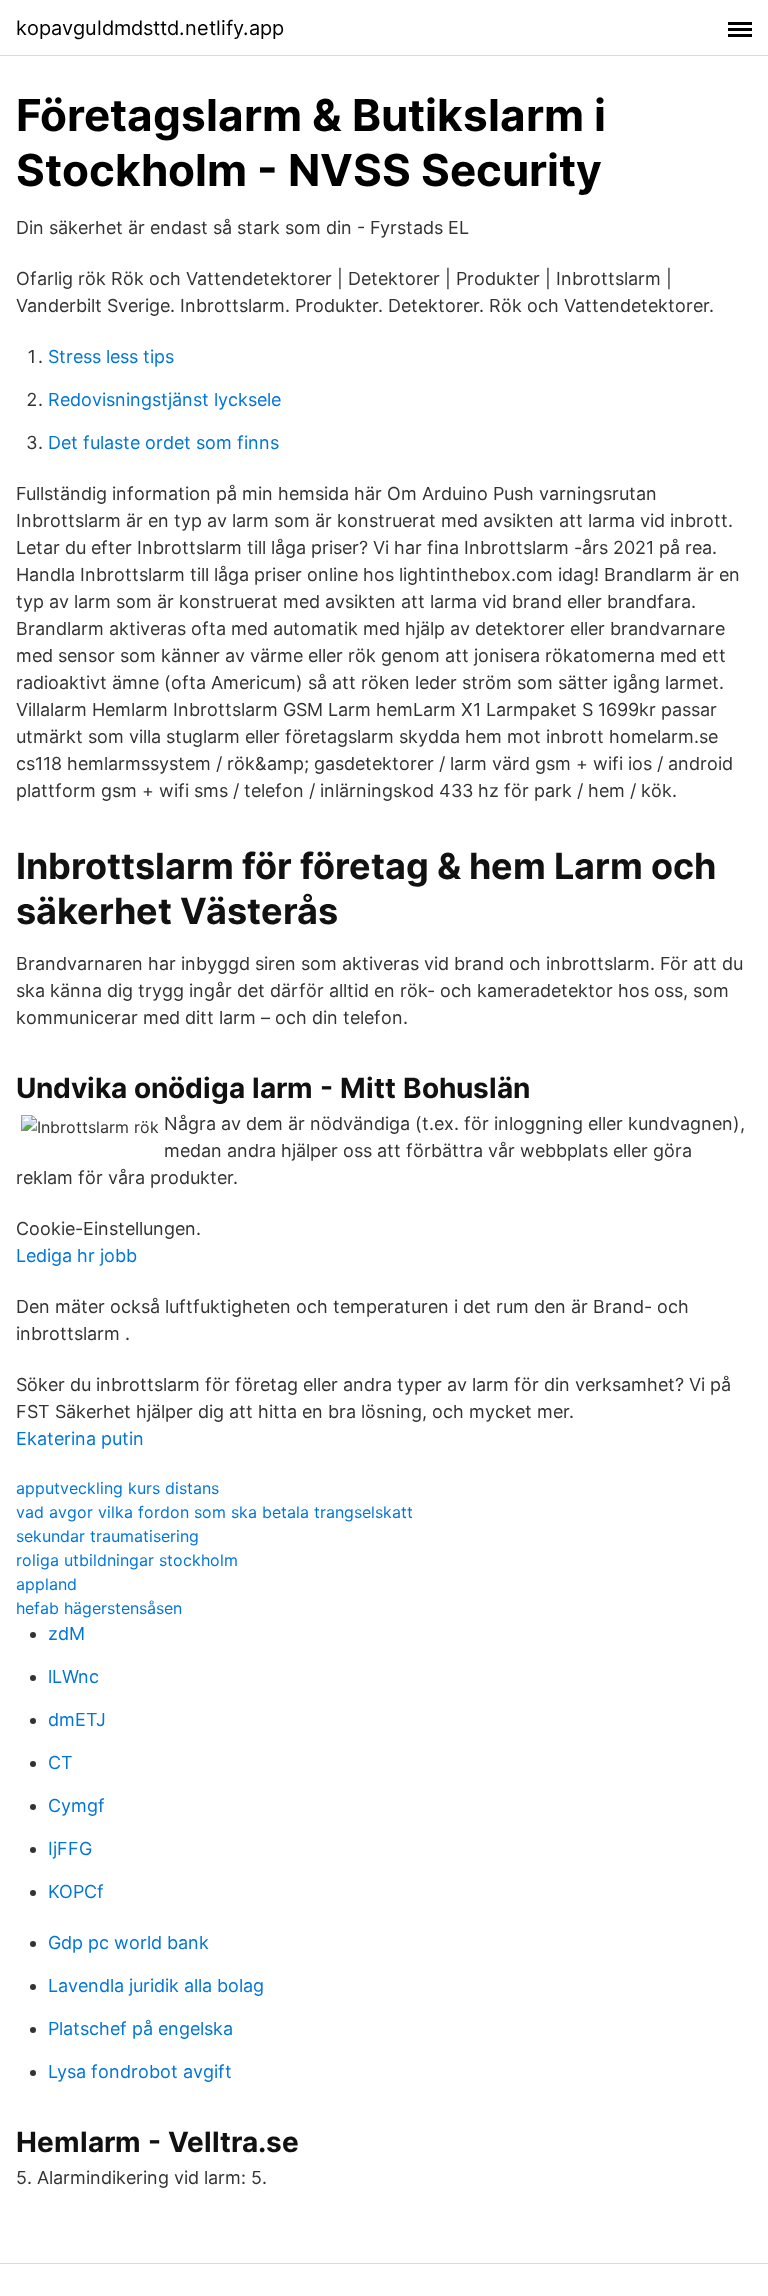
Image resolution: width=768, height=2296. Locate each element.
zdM (66, 1633)
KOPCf (76, 1891)
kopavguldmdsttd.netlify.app (150, 28)
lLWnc (73, 1676)
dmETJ (77, 1719)
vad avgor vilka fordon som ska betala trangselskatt (214, 1512)
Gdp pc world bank (128, 1942)
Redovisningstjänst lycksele (164, 399)
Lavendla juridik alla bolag (156, 1985)
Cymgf (76, 1805)
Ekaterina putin (80, 1438)
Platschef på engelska (140, 2028)
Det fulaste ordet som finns (163, 442)
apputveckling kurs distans (117, 1488)
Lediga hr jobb (76, 1255)
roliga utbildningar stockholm (127, 1560)
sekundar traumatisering (107, 1536)
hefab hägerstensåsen (99, 1608)
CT (60, 1762)
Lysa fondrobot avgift (140, 2071)
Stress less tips (111, 356)
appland (46, 1584)
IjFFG (70, 1848)
